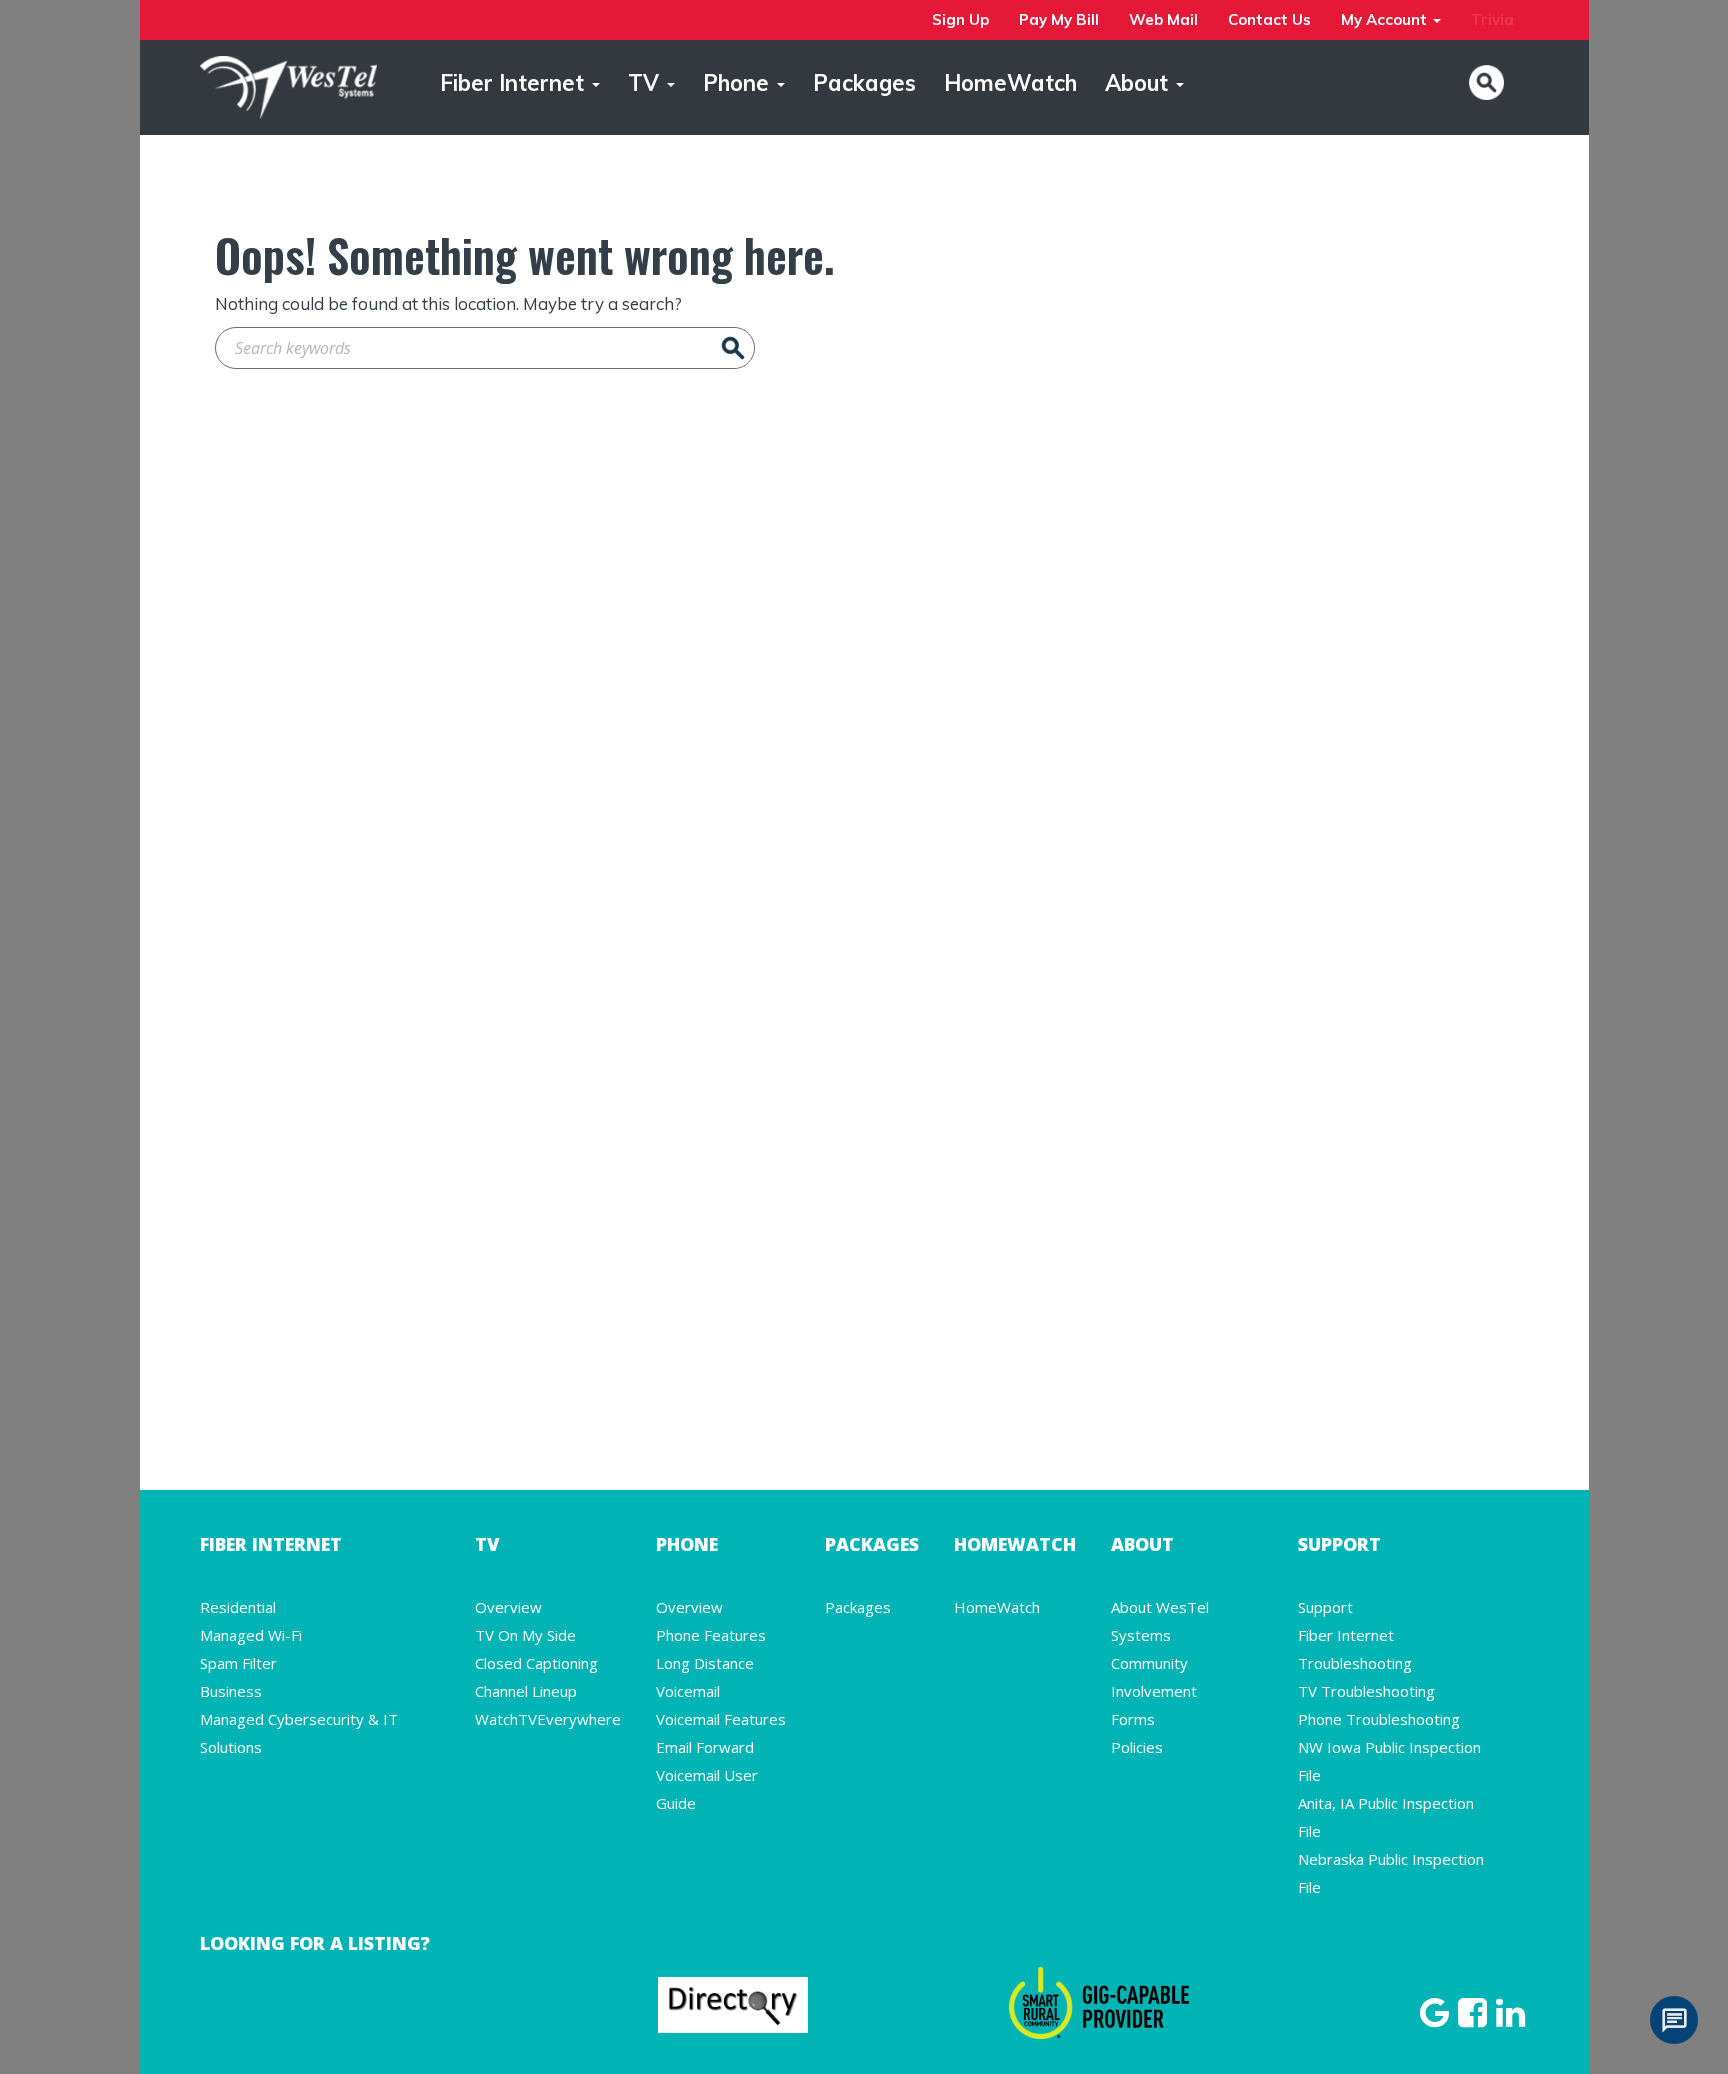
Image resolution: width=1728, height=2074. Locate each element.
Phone (739, 83)
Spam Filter (238, 1663)
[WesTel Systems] (288, 85)
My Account (1386, 19)
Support (1325, 1607)
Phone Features (711, 1635)
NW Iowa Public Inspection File (1389, 1761)
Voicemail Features (721, 1719)
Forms (1133, 1719)
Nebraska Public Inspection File (1391, 1873)
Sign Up (960, 19)
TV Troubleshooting (1366, 1691)
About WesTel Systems (1160, 1621)
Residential (238, 1607)
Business (231, 1691)
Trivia (1492, 19)
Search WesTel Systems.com (1486, 82)
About (1139, 83)
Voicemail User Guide (707, 1789)
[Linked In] (1510, 2018)
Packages (864, 83)
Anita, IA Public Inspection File (1386, 1817)
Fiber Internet (515, 83)
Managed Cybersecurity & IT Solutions (299, 1733)
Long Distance (705, 1663)
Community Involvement (1154, 1677)
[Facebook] (1475, 2018)
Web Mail (1163, 19)
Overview (508, 1607)
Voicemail (688, 1691)
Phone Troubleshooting (1379, 1719)
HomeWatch (1010, 83)
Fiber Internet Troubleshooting (1355, 1649)
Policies (1137, 1747)
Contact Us (1269, 19)
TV (646, 83)
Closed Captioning (536, 1663)
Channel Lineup (526, 1691)
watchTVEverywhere (548, 1719)
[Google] (1437, 2018)
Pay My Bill (1059, 19)
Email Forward (705, 1747)
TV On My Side (525, 1635)
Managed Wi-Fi (251, 1635)
